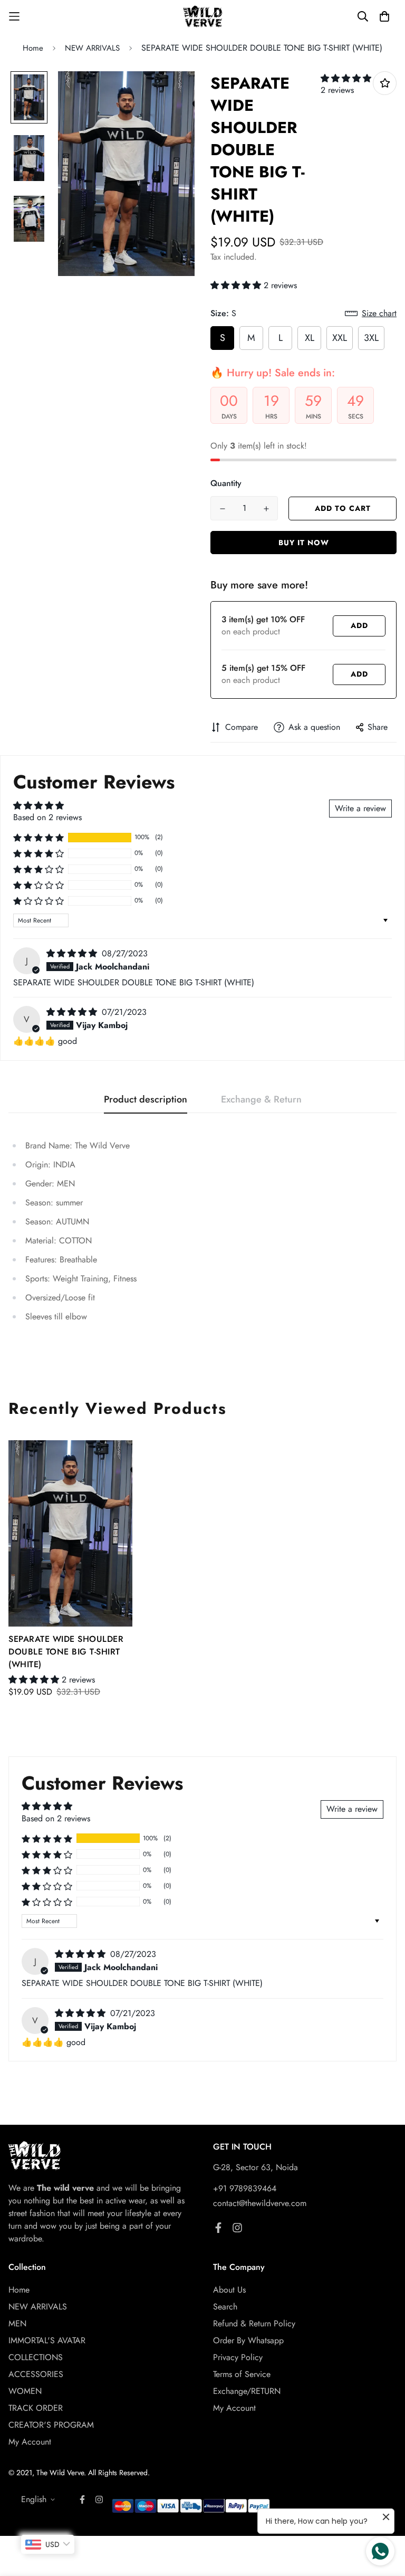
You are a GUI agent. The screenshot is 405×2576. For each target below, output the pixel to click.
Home (33, 48)
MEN (17, 2323)
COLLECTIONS (36, 2357)
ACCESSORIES (36, 2374)
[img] (73, 953)
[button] (346, 78)
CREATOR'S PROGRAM (51, 2425)
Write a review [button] (360, 808)
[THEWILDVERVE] (203, 17)
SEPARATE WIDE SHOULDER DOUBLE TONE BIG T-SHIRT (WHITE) (66, 1652)
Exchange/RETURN (247, 2391)
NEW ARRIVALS (92, 48)
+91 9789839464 (245, 2188)
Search (225, 2307)
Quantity (226, 483)
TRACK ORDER (36, 2408)
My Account (30, 2442)
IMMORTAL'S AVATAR (47, 2340)
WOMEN (25, 2391)
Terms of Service (242, 2374)
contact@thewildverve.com (260, 2203)
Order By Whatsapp (248, 2340)
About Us (229, 2290)
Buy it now (304, 543)
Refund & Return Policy (254, 2323)
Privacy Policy (238, 2357)
